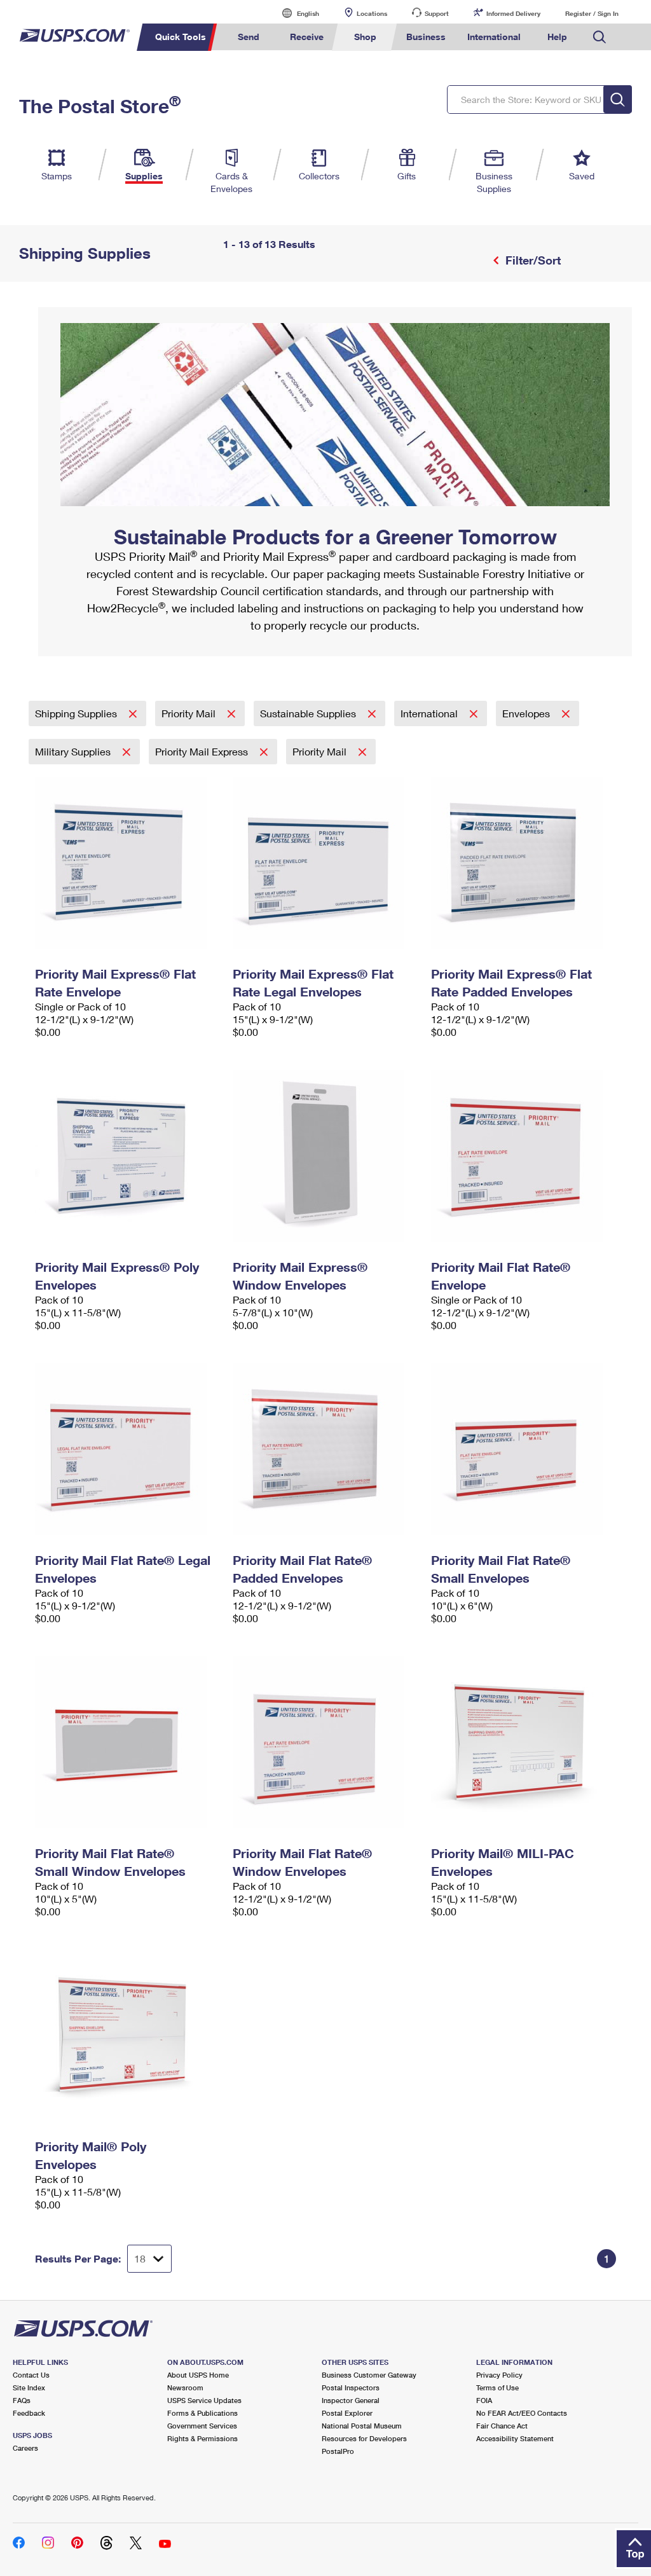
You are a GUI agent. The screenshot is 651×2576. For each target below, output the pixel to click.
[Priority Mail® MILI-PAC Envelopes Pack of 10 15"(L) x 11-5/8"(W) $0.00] (524, 1742)
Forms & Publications (202, 2413)
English (295, 13)
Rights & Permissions (202, 2438)
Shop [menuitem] (365, 37)
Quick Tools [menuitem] (181, 37)
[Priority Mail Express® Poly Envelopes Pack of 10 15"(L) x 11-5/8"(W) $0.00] (127, 1156)
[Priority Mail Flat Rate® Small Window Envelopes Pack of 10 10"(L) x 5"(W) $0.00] (127, 1742)
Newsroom (185, 2387)
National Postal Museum (362, 2426)
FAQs (22, 2400)
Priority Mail (190, 713)
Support (437, 13)
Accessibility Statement (515, 2438)
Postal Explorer (347, 2413)
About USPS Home (198, 2375)
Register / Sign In (592, 13)
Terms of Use (497, 2387)
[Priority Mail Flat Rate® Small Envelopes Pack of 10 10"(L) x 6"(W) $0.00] (524, 1449)
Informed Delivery (513, 13)
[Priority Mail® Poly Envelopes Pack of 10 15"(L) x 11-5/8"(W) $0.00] (127, 2035)
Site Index (29, 2387)
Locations (372, 13)
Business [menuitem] (426, 37)
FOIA (484, 2400)
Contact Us (31, 2375)
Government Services (202, 2426)
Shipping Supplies (77, 713)
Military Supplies (74, 751)
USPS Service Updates (204, 2400)
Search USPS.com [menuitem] (600, 37)
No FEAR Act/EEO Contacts (522, 2413)
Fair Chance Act (502, 2426)
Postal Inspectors (351, 2387)
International (430, 713)
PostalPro (338, 2451)
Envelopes (527, 713)
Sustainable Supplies (309, 713)
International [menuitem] (494, 37)
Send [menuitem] (249, 37)
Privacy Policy (499, 2375)
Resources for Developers (364, 2438)
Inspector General (351, 2400)
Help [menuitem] (557, 37)
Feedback (29, 2413)
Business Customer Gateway (369, 2375)
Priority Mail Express (203, 751)
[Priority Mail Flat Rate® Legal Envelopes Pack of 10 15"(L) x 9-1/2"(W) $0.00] (127, 1449)
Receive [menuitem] (307, 37)
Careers (25, 2448)
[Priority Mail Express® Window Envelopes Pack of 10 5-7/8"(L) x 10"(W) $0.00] (325, 1156)
